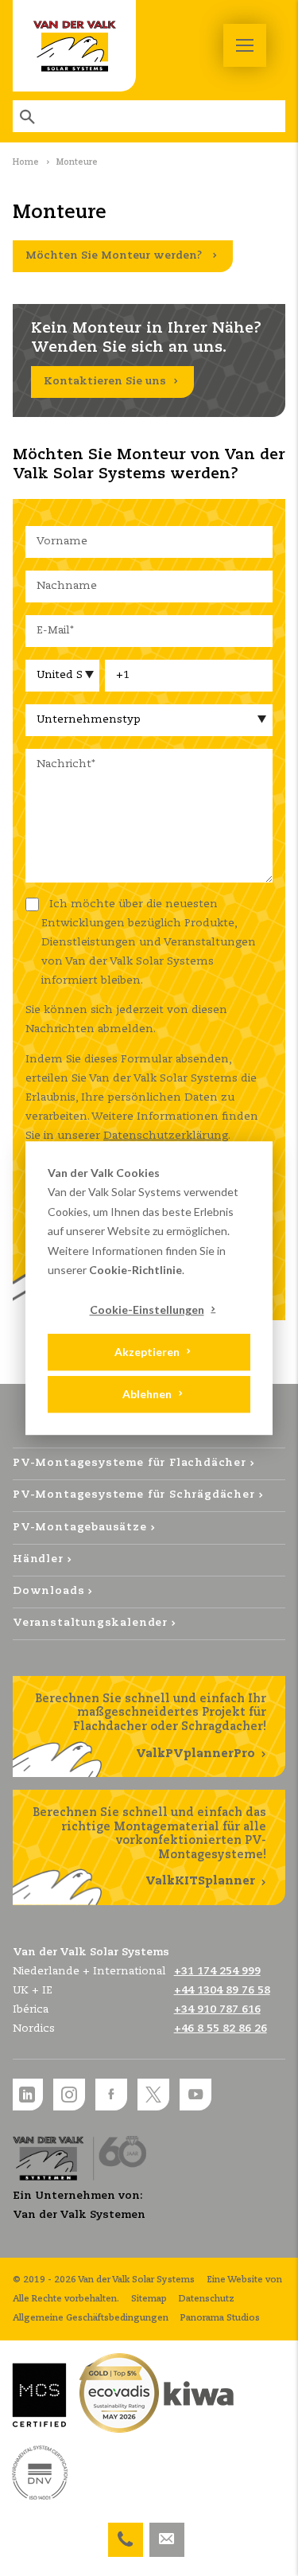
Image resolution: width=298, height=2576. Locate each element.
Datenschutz (207, 2299)
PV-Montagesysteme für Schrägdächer (134, 1495)
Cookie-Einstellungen (147, 1309)
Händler (38, 1559)
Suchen (29, 116)
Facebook (111, 2095)
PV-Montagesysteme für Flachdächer (130, 1463)
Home (26, 162)
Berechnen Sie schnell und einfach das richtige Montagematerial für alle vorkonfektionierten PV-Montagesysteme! (149, 1847)
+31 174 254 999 (126, 2532)
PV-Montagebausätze (80, 1528)
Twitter (153, 2095)
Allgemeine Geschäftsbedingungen (91, 2318)
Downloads (48, 1591)
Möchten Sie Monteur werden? (115, 256)
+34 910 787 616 (217, 2010)
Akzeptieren (147, 1352)
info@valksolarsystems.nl (167, 2532)
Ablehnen (147, 1394)
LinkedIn (27, 2095)
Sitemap (149, 2299)
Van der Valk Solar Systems (74, 46)
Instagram (69, 2095)
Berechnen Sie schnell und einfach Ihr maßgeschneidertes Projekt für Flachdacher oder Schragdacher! (151, 1726)
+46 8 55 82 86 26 (221, 2029)
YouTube (195, 2095)
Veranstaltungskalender (90, 1623)
